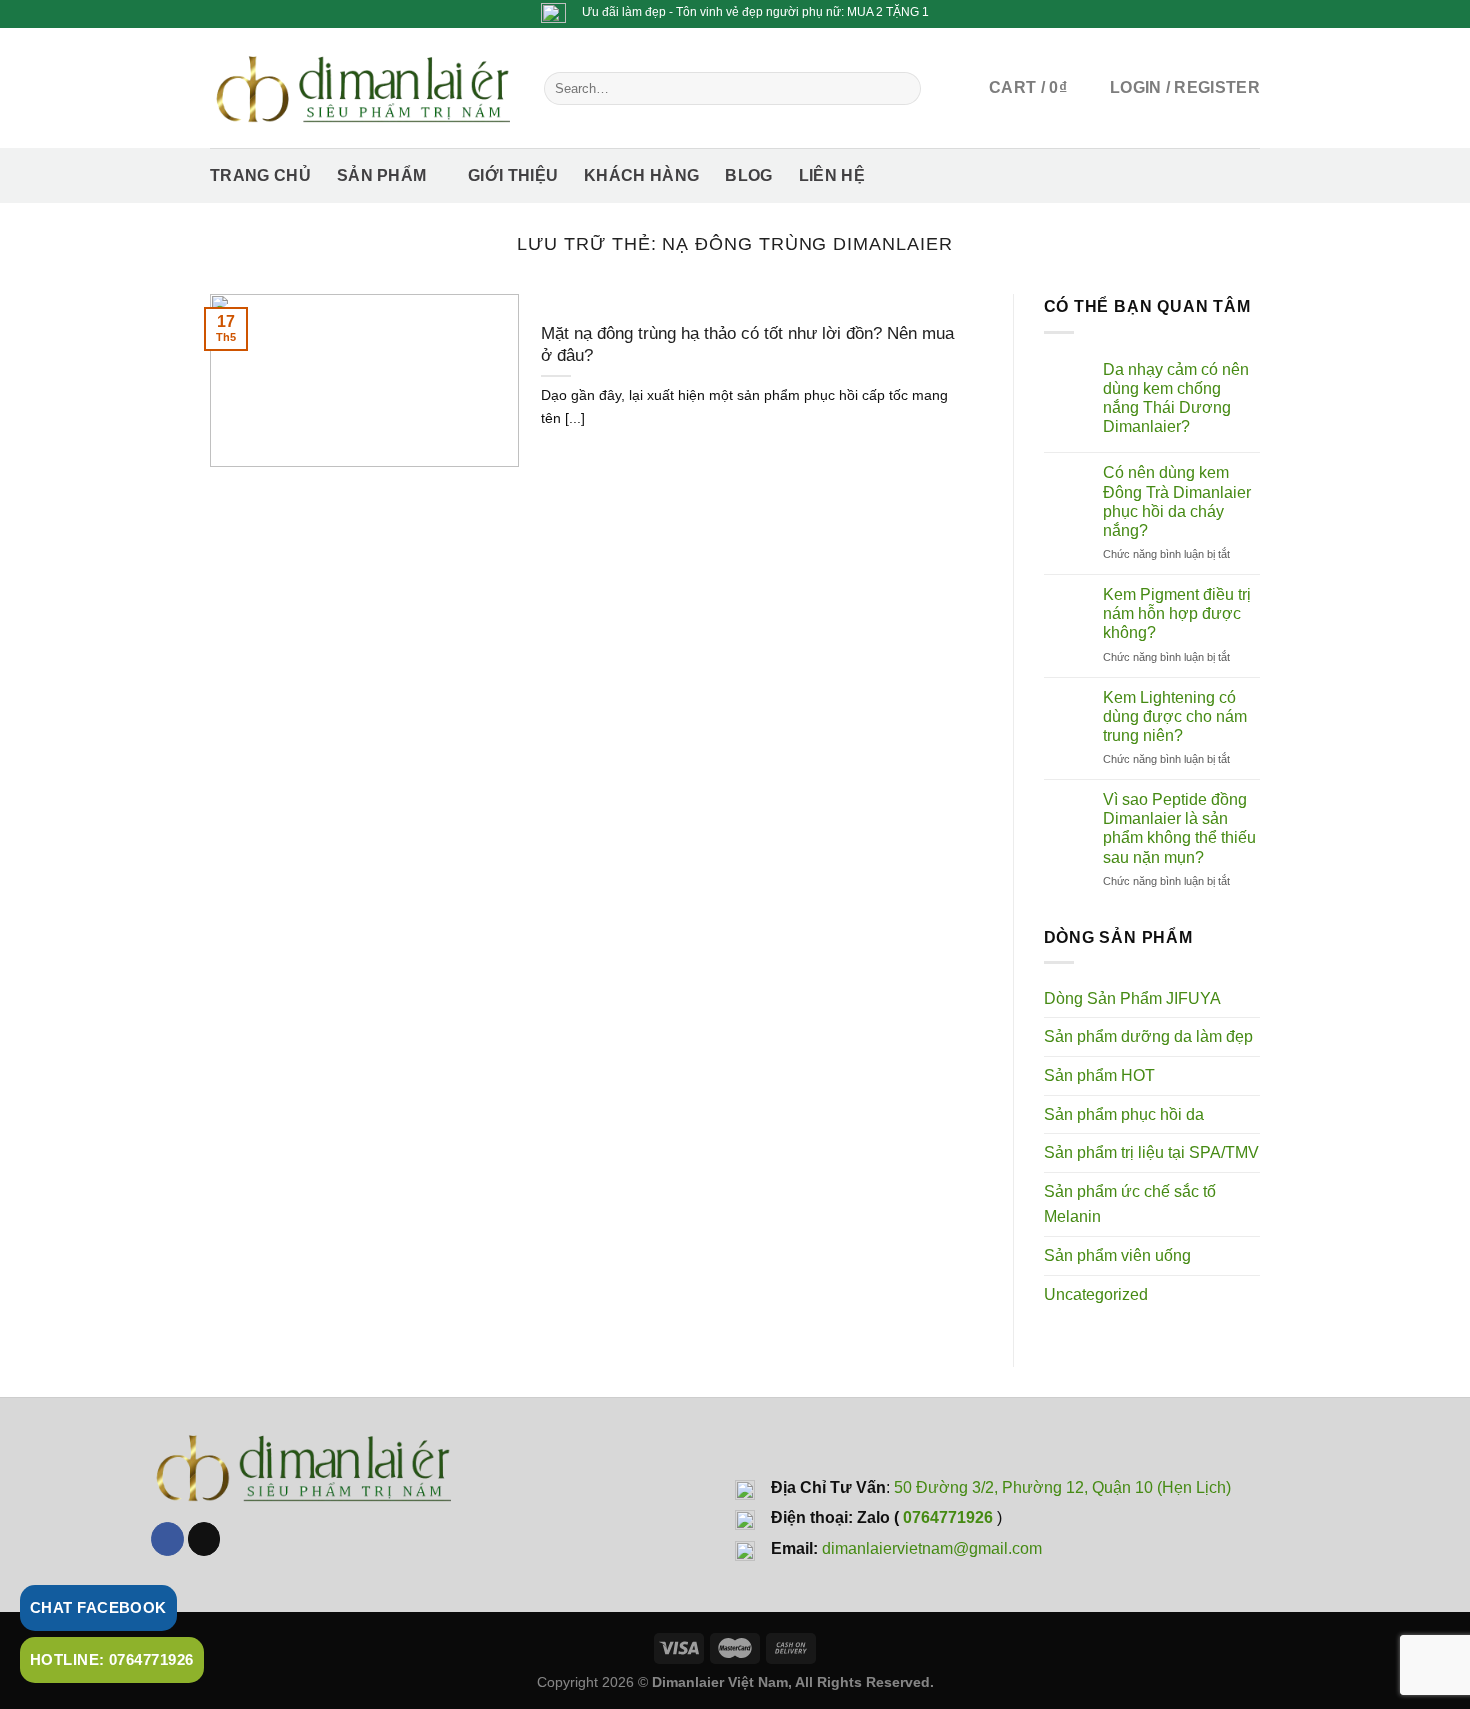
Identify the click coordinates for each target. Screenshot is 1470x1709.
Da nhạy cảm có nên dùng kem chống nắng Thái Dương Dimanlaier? (1176, 398)
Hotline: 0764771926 (112, 1659)
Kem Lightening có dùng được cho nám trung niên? (1175, 716)
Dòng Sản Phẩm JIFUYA (1132, 998)
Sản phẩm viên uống (1117, 1255)
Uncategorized (1096, 1294)
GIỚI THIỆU (513, 175)
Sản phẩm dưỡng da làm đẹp (1148, 1036)
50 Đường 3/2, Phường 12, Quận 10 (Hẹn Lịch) (1062, 1487)
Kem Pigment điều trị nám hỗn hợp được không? (1177, 613)
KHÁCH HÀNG (641, 175)
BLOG (748, 175)
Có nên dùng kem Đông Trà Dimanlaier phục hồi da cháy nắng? (1177, 501)
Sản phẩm (382, 175)
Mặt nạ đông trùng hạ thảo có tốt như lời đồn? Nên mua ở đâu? (747, 344)
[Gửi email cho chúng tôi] (204, 1539)
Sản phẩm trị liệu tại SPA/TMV (1151, 1152)
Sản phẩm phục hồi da (1124, 1114)
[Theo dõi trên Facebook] (167, 1539)
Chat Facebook (98, 1607)
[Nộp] (901, 88)
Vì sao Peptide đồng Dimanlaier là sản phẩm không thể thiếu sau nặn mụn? (1179, 828)
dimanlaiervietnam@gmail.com (932, 1548)
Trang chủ (260, 175)
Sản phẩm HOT (1099, 1075)
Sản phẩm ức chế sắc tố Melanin (1130, 1204)
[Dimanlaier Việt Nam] (362, 87)
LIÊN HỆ (832, 175)
